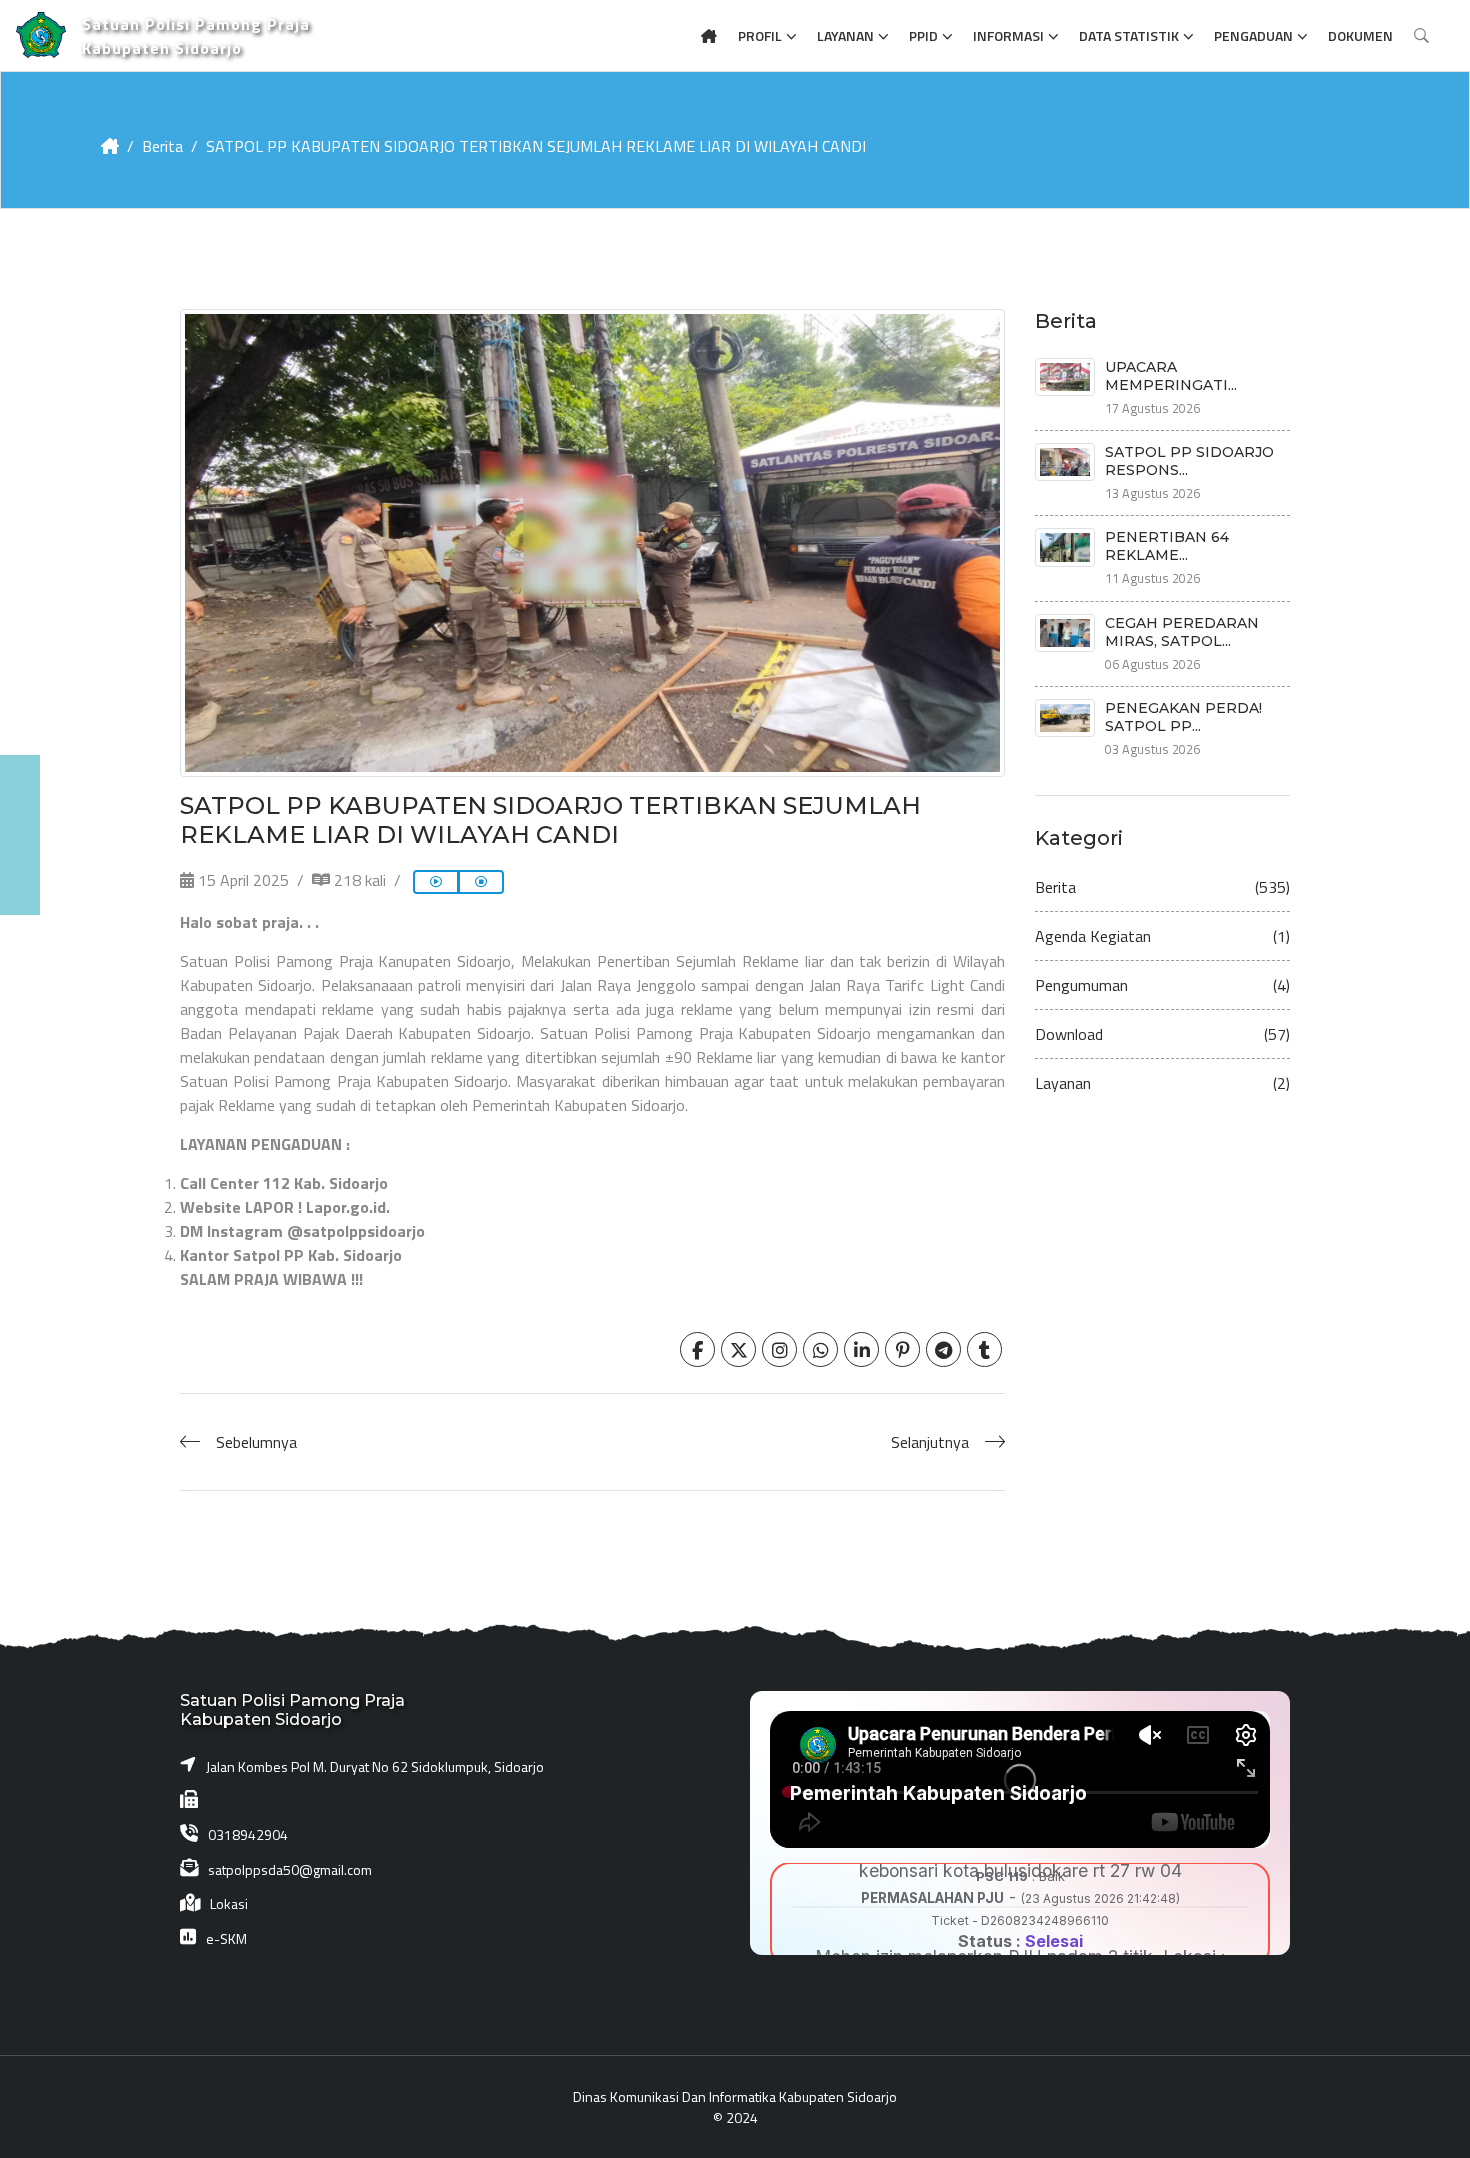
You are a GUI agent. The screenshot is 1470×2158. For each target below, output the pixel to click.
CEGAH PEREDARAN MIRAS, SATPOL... (1182, 632)
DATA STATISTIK (1129, 35)
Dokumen (1360, 35)
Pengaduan (1253, 35)
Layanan (845, 35)
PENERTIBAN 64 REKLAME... (1167, 546)
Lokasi (229, 1903)
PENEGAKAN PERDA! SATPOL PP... (1183, 717)
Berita (162, 146)
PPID (923, 35)
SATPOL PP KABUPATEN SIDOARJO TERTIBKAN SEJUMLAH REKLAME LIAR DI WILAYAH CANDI (536, 146)
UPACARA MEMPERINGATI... (1171, 376)
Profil (760, 35)
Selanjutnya (930, 1442)
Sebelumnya (256, 1442)
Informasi (1008, 35)
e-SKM (226, 1938)
